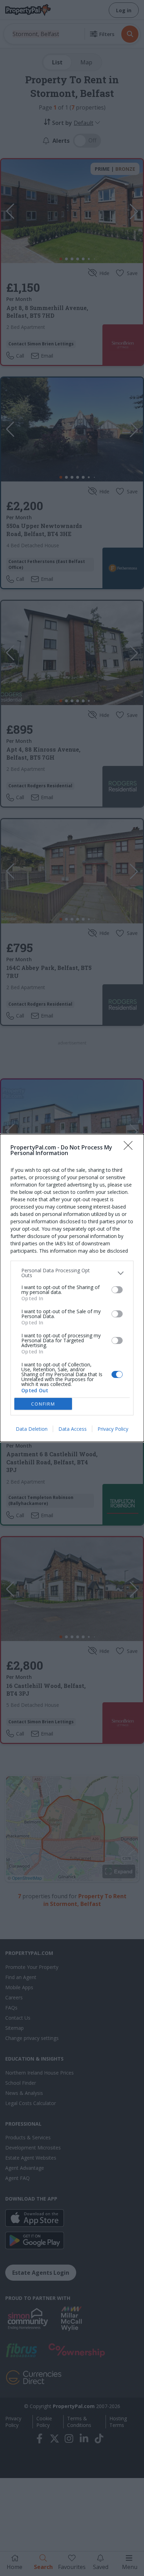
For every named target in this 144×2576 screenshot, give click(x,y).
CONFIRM (43, 1404)
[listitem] (72, 1273)
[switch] (117, 1290)
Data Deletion (32, 1429)
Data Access (73, 1429)
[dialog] (72, 1288)
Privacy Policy (113, 1429)
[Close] (130, 1148)
